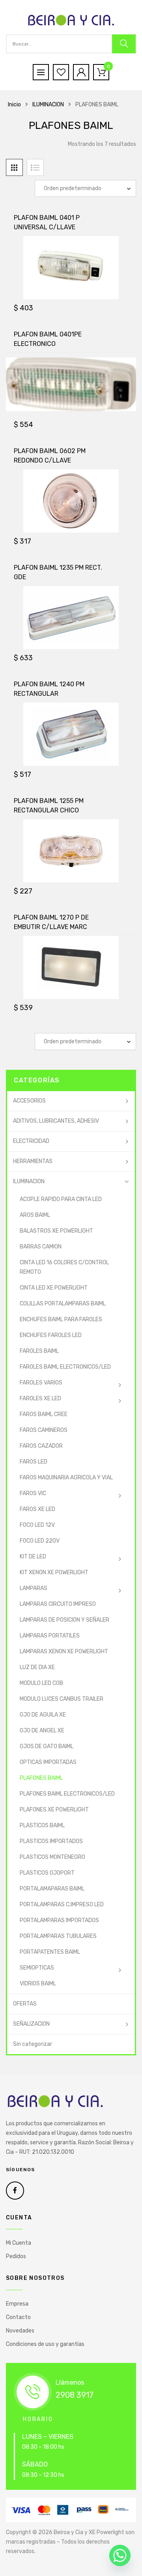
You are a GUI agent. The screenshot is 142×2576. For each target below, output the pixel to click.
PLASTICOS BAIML (42, 1825)
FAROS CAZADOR (41, 1446)
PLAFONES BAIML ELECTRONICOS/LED (67, 1794)
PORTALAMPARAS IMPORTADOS (59, 1920)
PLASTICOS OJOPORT (47, 1873)
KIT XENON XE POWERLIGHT (54, 1572)
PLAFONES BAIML (41, 1778)
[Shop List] (35, 167)
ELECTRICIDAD (31, 1141)
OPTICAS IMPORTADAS (48, 1762)
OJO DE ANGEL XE (42, 1731)
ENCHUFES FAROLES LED (51, 1335)
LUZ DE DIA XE (37, 1667)
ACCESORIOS (29, 1101)
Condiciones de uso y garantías (45, 2344)
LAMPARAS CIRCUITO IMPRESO (58, 1604)
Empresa (17, 2304)
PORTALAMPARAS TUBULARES (58, 1936)
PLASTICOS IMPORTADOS (51, 1841)
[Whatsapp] (120, 2555)
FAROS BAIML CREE (44, 1414)
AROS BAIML (35, 1215)
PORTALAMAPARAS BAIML (52, 1889)
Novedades (20, 2331)
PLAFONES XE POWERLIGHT (54, 1810)
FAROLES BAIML (39, 1351)
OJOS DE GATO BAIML (47, 1746)
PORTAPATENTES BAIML (50, 1952)
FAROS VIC (33, 1493)
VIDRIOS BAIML (38, 1984)
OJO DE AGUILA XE (43, 1715)
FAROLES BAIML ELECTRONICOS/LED (65, 1367)
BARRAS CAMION (41, 1247)
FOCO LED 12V (37, 1525)
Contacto (18, 2317)
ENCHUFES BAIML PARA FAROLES (61, 1319)
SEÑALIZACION (31, 2024)
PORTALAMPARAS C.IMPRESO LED (62, 1905)
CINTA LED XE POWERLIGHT (54, 1288)
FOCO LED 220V (40, 1541)
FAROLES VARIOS (41, 1383)
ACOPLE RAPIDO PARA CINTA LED (61, 1199)
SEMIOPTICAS (37, 1968)
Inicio (14, 105)
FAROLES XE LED (40, 1398)
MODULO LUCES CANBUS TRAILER (62, 1699)
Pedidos (16, 2256)
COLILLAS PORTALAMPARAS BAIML (63, 1304)
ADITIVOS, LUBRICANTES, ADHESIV (56, 1121)
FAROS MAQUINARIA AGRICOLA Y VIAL (66, 1478)
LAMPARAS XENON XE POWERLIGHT (64, 1652)
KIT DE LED (33, 1557)
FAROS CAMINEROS (44, 1430)
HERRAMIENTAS (33, 1161)
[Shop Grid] (14, 167)
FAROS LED (34, 1462)
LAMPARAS (34, 1588)
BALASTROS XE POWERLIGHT (56, 1231)
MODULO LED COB (41, 1683)
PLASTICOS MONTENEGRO (52, 1857)
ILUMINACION (48, 105)
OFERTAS (25, 2004)
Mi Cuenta (19, 2243)
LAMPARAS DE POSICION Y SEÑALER (64, 1620)
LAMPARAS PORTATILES (50, 1636)
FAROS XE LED (37, 1509)
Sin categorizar (33, 2044)
